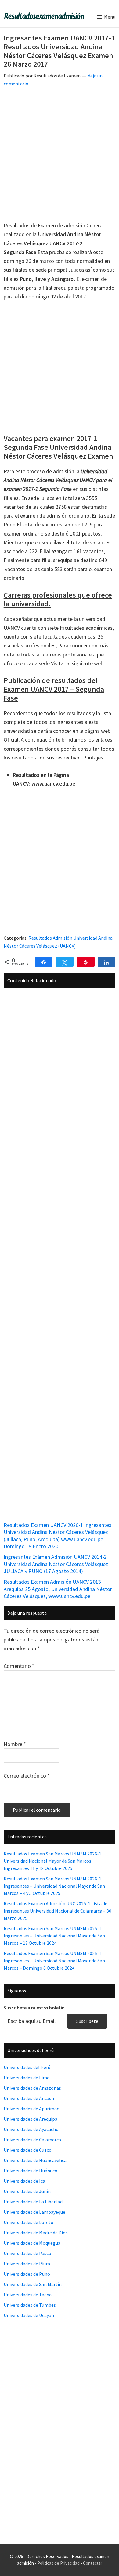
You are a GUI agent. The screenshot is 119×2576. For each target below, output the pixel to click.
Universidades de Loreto (29, 2222)
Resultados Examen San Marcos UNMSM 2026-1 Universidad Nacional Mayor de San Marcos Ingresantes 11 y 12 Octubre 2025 (52, 1861)
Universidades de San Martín (33, 2284)
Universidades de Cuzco (28, 2150)
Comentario (19, 1666)
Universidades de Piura (27, 2264)
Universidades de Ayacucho (31, 2129)
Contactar (93, 2563)
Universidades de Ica (24, 2181)
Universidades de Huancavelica (35, 2160)
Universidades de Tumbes (30, 2305)
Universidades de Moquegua (32, 2243)
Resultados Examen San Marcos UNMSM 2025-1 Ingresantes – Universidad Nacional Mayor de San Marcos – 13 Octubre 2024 (54, 1936)
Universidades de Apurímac (31, 2109)
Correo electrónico (27, 1776)
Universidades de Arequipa (31, 2119)
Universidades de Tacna (28, 2295)
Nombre (15, 1744)
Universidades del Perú (27, 2067)
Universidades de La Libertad (33, 2202)
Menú (110, 17)
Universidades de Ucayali (29, 2315)
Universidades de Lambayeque (34, 2212)
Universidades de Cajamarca (32, 2140)
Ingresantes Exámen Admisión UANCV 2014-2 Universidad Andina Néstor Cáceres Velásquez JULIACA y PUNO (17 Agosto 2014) (56, 1564)
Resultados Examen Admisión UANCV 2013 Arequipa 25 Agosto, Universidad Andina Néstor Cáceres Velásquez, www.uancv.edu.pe (58, 1589)
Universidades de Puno (27, 2274)
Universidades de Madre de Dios (36, 2233)
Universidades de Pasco (27, 2253)
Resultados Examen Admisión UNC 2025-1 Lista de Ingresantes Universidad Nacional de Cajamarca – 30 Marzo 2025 (58, 1911)
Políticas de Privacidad (58, 2563)
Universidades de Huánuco (31, 2171)
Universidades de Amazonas (32, 2088)
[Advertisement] (60, 157)
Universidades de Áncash (29, 2098)
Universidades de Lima (27, 2078)
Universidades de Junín (27, 2191)
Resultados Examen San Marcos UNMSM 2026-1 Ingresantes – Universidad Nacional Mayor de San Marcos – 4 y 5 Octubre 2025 (54, 1886)
